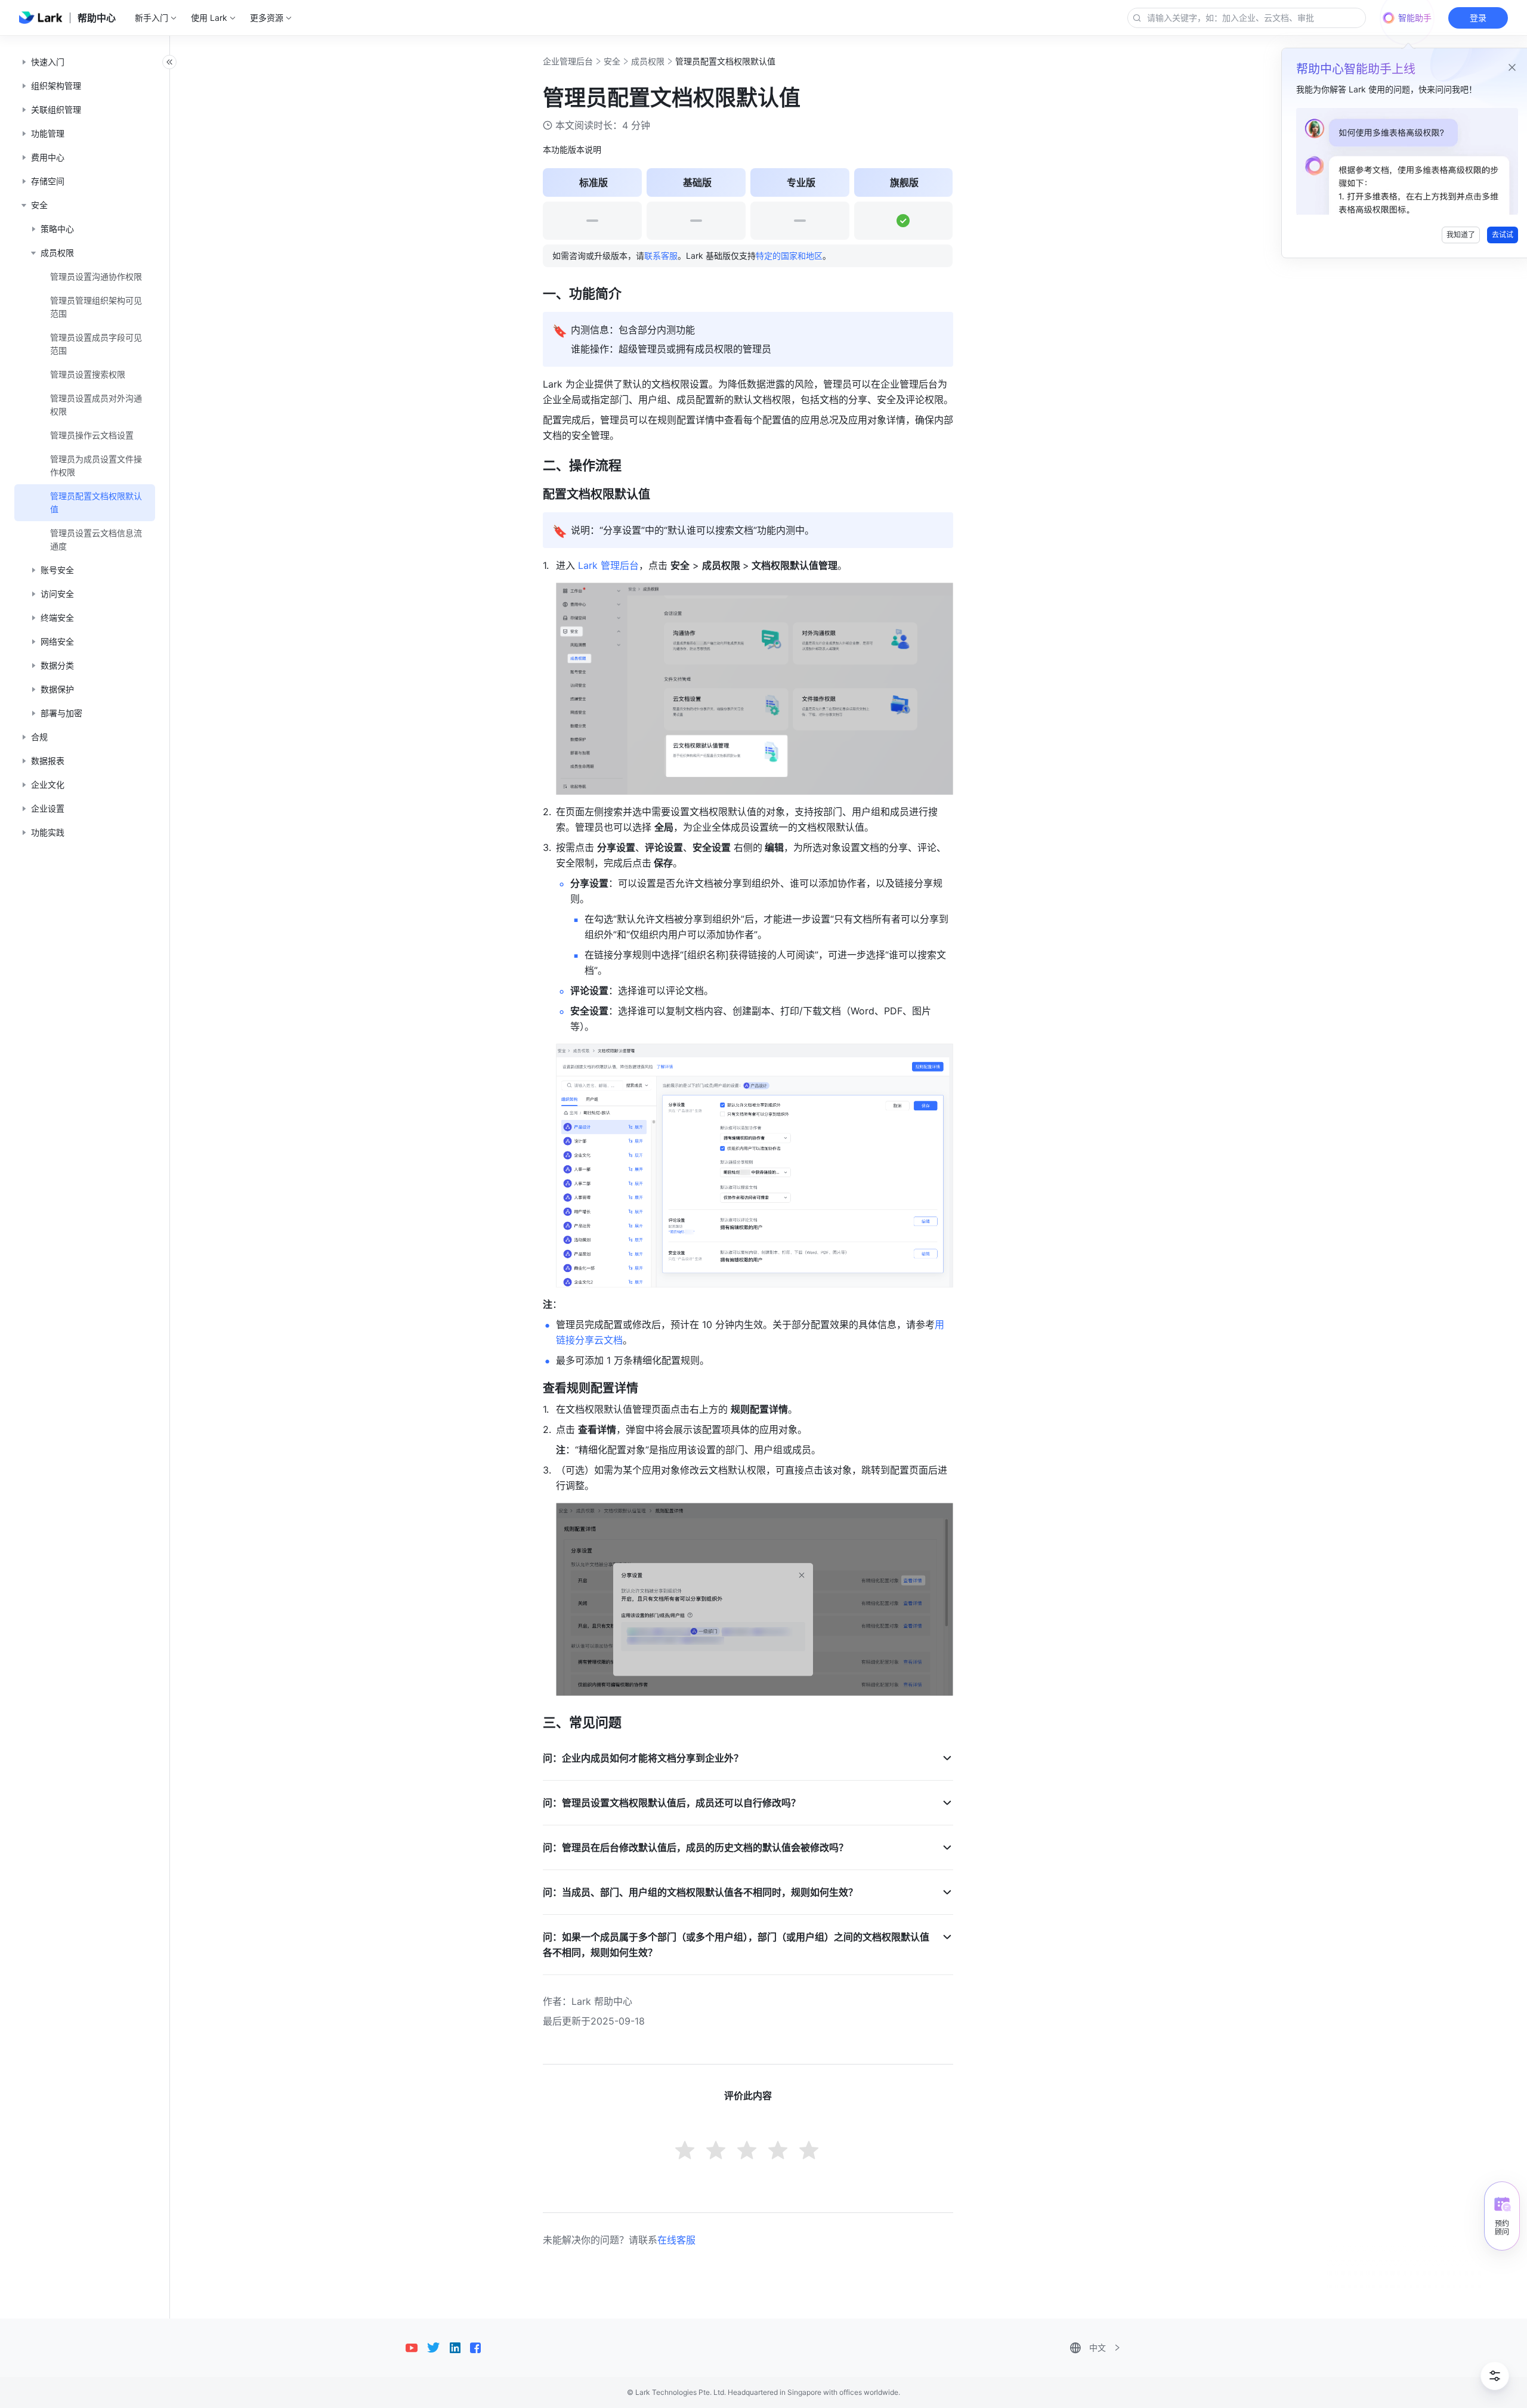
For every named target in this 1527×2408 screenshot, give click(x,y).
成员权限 (648, 61)
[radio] (686, 2152)
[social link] (416, 2348)
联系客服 (661, 256)
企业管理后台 (568, 61)
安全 (612, 61)
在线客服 (676, 2240)
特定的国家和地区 (789, 256)
